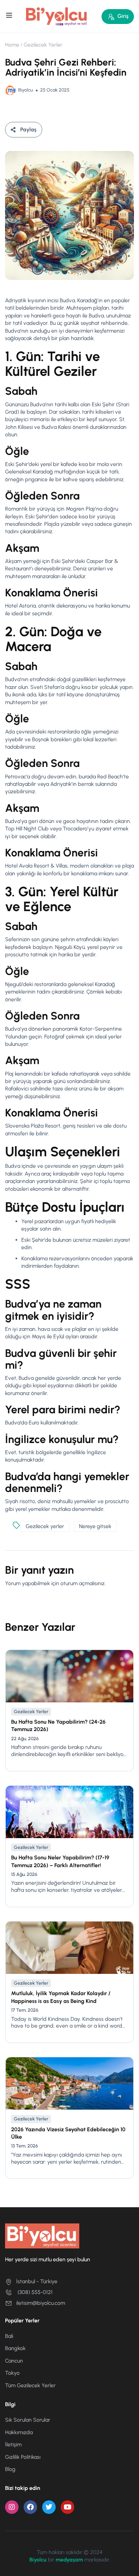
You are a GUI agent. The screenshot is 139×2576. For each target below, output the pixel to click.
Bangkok (15, 2348)
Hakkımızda (19, 2432)
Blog (10, 2469)
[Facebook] (30, 2507)
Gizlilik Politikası (23, 2457)
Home (12, 45)
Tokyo (12, 2373)
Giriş (123, 16)
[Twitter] (49, 2507)
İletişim (13, 2444)
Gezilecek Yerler (43, 45)
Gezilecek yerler (45, 1526)
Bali (9, 2336)
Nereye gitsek (95, 1526)
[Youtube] (67, 2507)
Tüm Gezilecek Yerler (30, 2385)
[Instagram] (12, 2507)
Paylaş (28, 130)
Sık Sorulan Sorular (28, 2420)
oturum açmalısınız (82, 1583)
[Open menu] (10, 16)
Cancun (14, 2361)
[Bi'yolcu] (57, 16)
